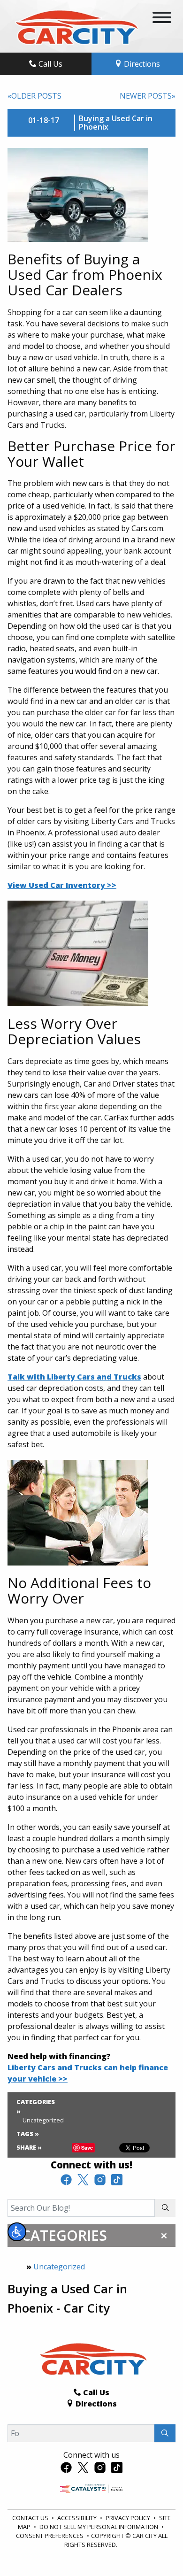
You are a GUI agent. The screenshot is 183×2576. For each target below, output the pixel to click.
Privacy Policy (129, 2518)
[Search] (165, 2208)
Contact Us (31, 2518)
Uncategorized (59, 2267)
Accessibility (78, 2518)
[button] (17, 2232)
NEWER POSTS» (148, 96)
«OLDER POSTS (34, 96)
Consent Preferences (50, 2536)
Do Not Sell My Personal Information (99, 2527)
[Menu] (162, 19)
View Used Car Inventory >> (62, 885)
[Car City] (75, 25)
